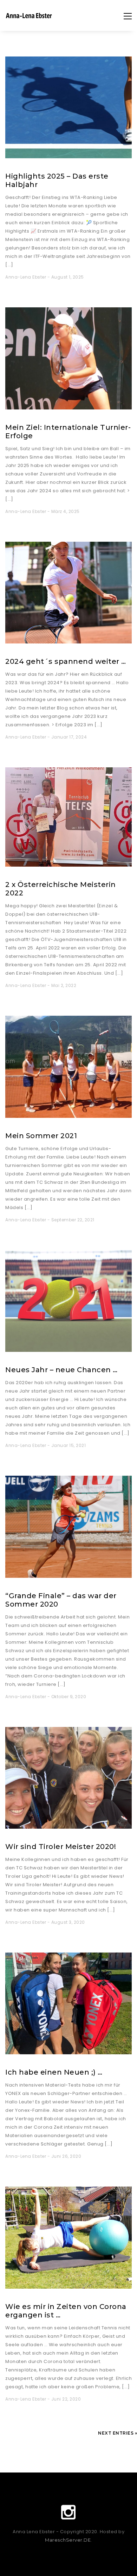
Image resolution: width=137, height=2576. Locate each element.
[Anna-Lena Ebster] (29, 19)
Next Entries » (118, 2433)
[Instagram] (68, 2512)
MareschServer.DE (68, 2540)
